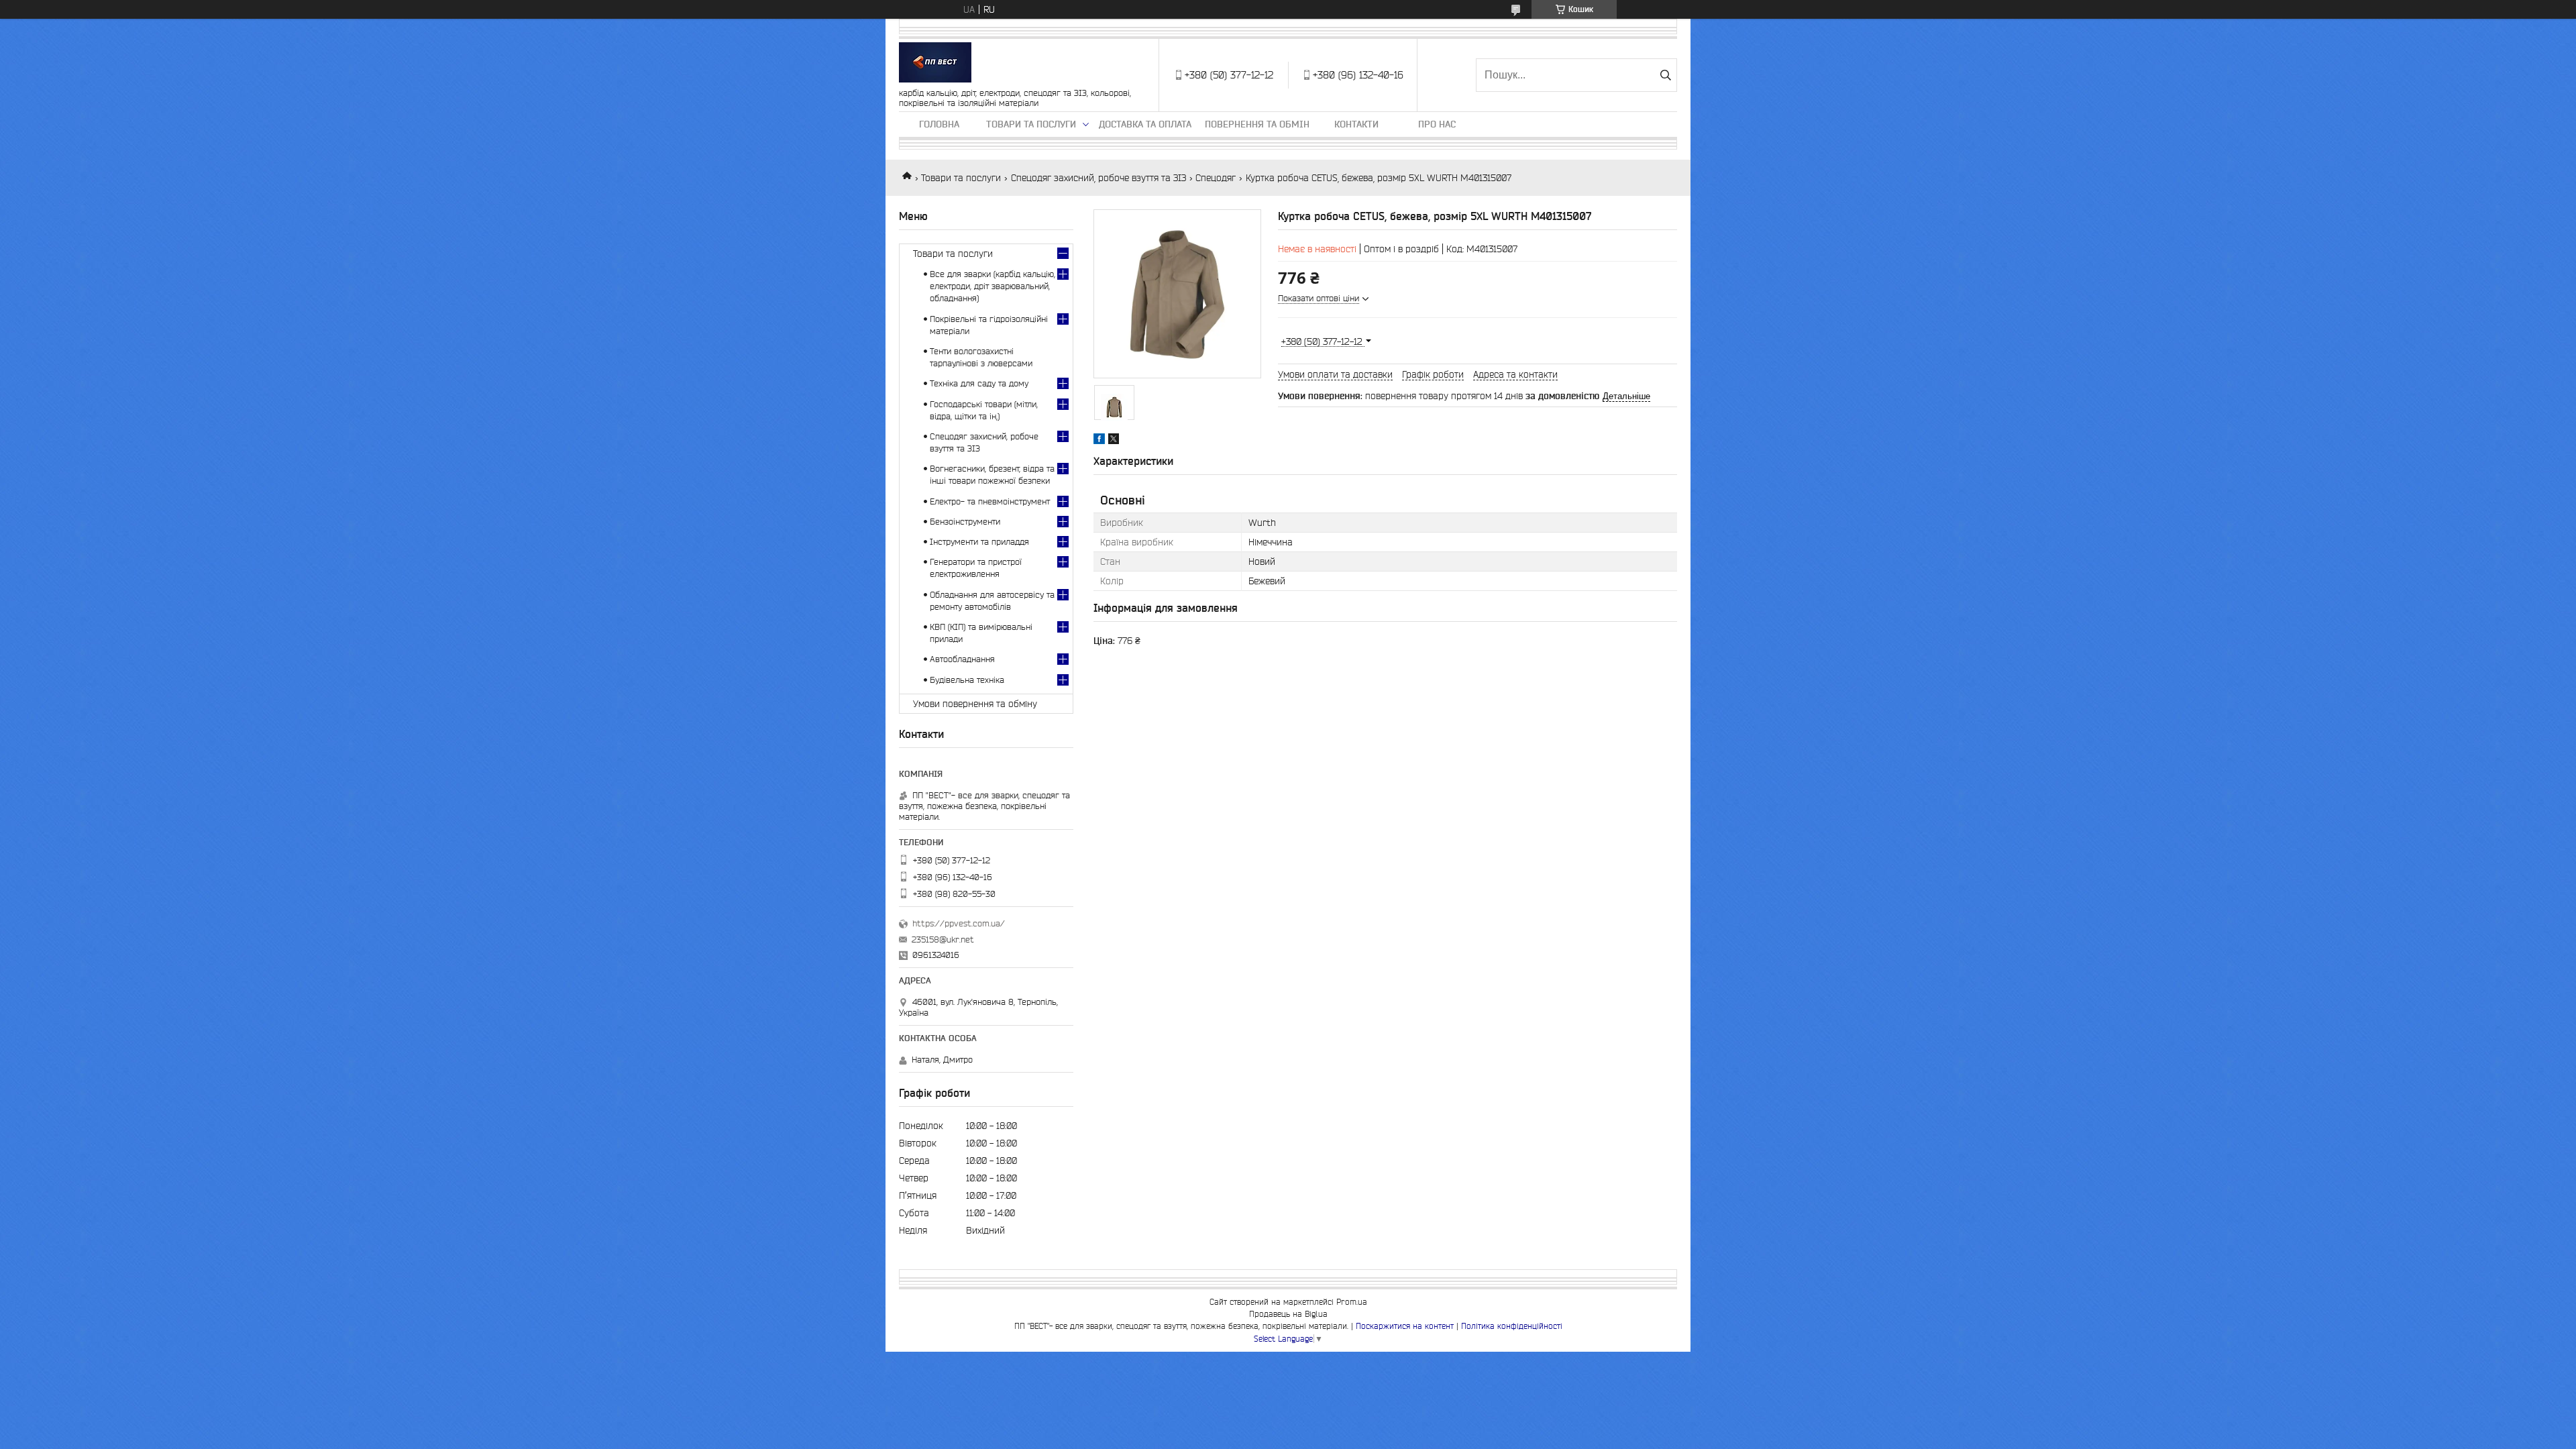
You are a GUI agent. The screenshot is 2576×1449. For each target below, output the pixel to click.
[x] (1114, 441)
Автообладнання (962, 659)
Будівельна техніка (967, 680)
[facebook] (1099, 441)
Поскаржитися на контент (1405, 1326)
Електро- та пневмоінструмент (990, 501)
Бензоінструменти (965, 522)
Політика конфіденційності (1512, 1326)
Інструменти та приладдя (979, 542)
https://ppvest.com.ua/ (959, 923)
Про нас (1437, 124)
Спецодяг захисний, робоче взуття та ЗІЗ (1098, 178)
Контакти (1356, 124)
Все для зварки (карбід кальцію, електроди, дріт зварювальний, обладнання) (992, 286)
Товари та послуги (1031, 124)
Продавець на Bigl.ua (1288, 1314)
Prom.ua (1352, 1302)
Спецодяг (1216, 178)
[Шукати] (1665, 75)
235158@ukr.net (943, 940)
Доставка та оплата (1145, 124)
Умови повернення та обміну (975, 704)
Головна (939, 124)
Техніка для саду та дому (979, 383)
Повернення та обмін (1257, 124)
